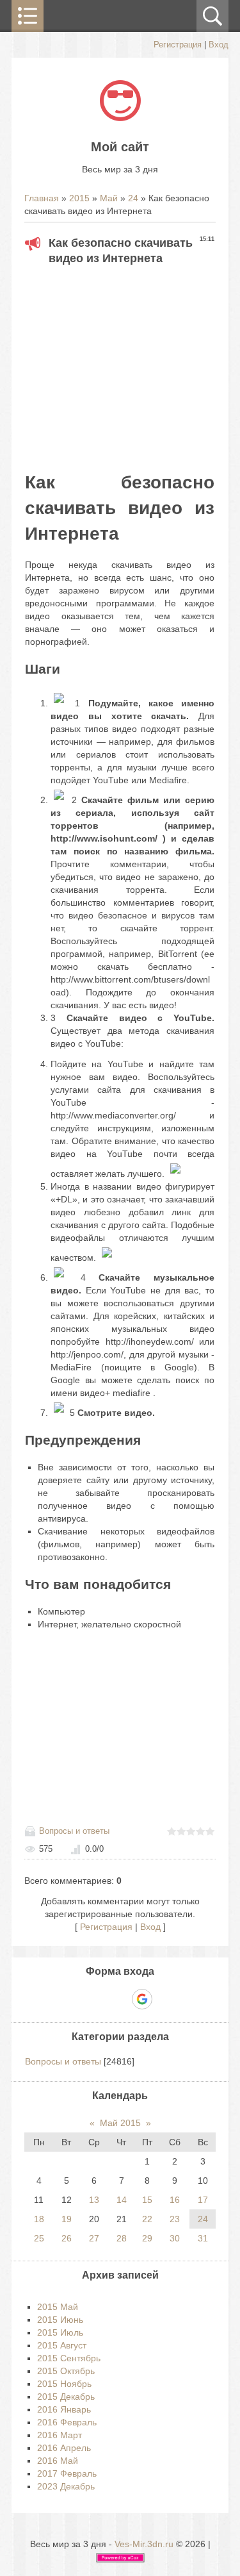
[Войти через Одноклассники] (164, 1999)
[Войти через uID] (76, 1999)
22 (147, 2219)
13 (94, 2200)
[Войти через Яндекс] (120, 1999)
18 (39, 2219)
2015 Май (58, 2307)
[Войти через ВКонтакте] (98, 1999)
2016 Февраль (67, 2422)
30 (175, 2238)
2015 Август (62, 2345)
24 (133, 198)
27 (94, 2238)
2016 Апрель (64, 2448)
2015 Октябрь (66, 2371)
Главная (42, 198)
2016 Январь (64, 2409)
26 (67, 2238)
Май (109, 198)
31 (203, 2238)
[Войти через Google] (142, 1999)
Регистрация (178, 45)
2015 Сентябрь (69, 2358)
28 (122, 2238)
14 (122, 2200)
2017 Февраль (67, 2473)
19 (67, 2219)
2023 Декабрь (66, 2486)
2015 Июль (60, 2332)
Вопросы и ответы (74, 1831)
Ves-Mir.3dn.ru (144, 2544)
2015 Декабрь (66, 2397)
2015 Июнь (60, 2320)
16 (175, 2200)
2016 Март (60, 2435)
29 (147, 2238)
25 (39, 2238)
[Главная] (120, 118)
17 (203, 2200)
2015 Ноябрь (64, 2384)
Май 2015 (120, 2123)
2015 (79, 198)
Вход (219, 45)
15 (147, 2200)
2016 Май (58, 2461)
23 (175, 2219)
